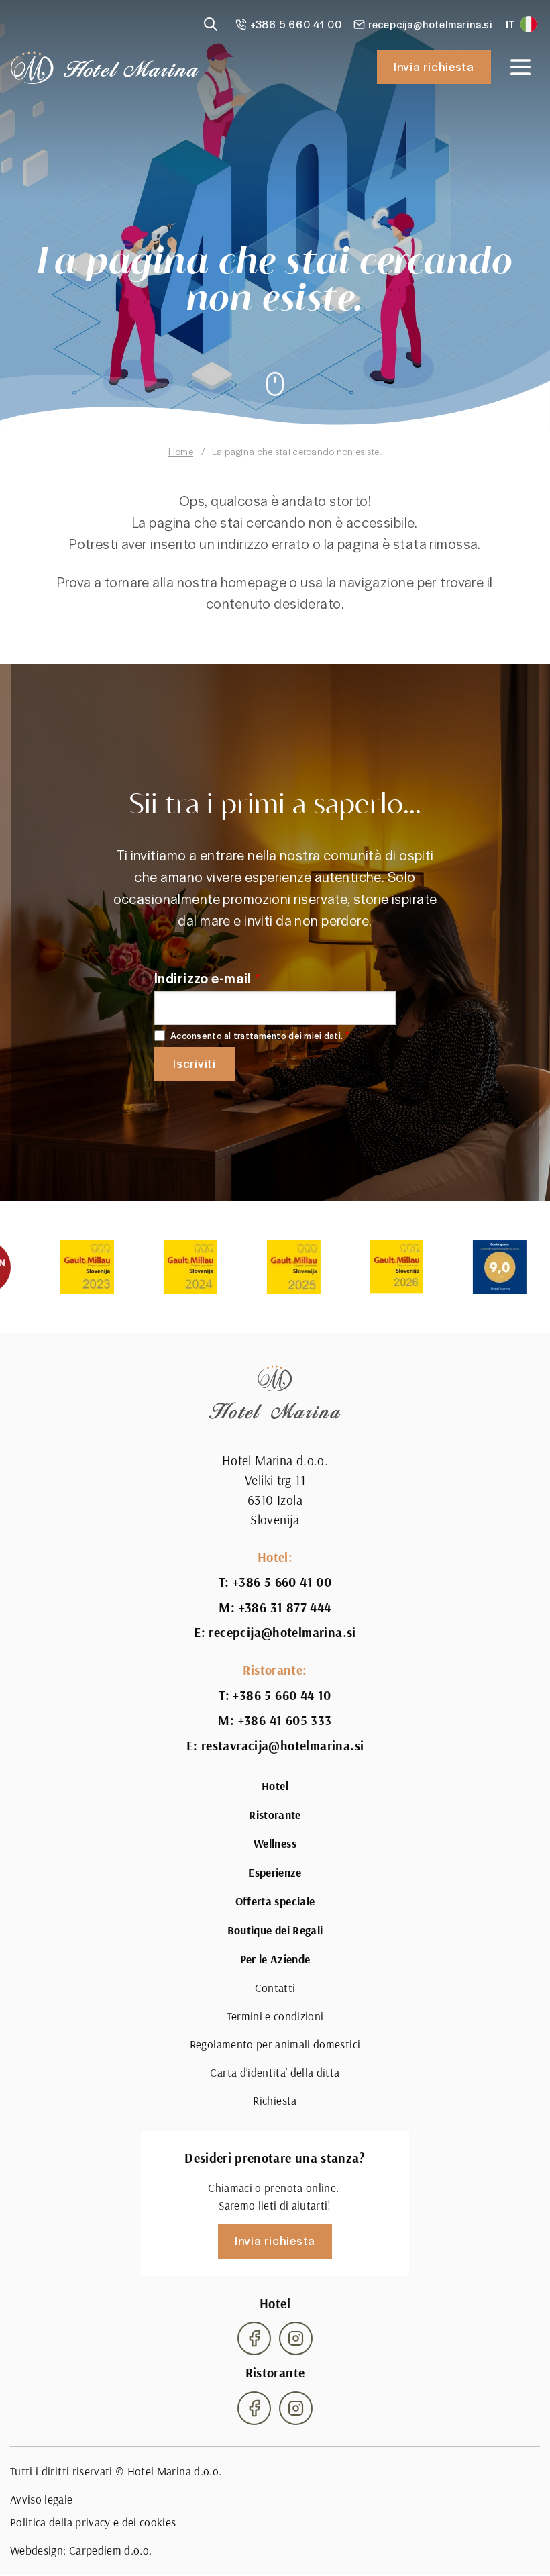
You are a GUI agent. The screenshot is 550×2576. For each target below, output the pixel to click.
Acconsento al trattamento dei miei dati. (257, 1036)
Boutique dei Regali (275, 1930)
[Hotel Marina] (105, 67)
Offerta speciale (275, 1901)
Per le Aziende (275, 1959)
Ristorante (275, 1815)
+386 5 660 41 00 (282, 1582)
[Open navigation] (520, 67)
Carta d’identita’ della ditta (275, 2072)
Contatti (275, 1988)
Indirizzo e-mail (203, 978)
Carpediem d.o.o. (111, 2550)
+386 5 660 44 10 (282, 1696)
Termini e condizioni (275, 2016)
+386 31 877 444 (285, 1608)
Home (181, 451)
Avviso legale (42, 2499)
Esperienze (275, 1873)
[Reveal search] (211, 24)
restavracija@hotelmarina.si (283, 1746)
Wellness (275, 1844)
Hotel (275, 1786)
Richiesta (275, 2100)
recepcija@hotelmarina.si (282, 1633)
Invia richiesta (434, 66)
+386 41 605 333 (285, 1721)
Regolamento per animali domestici (275, 2044)
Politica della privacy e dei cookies (93, 2522)
